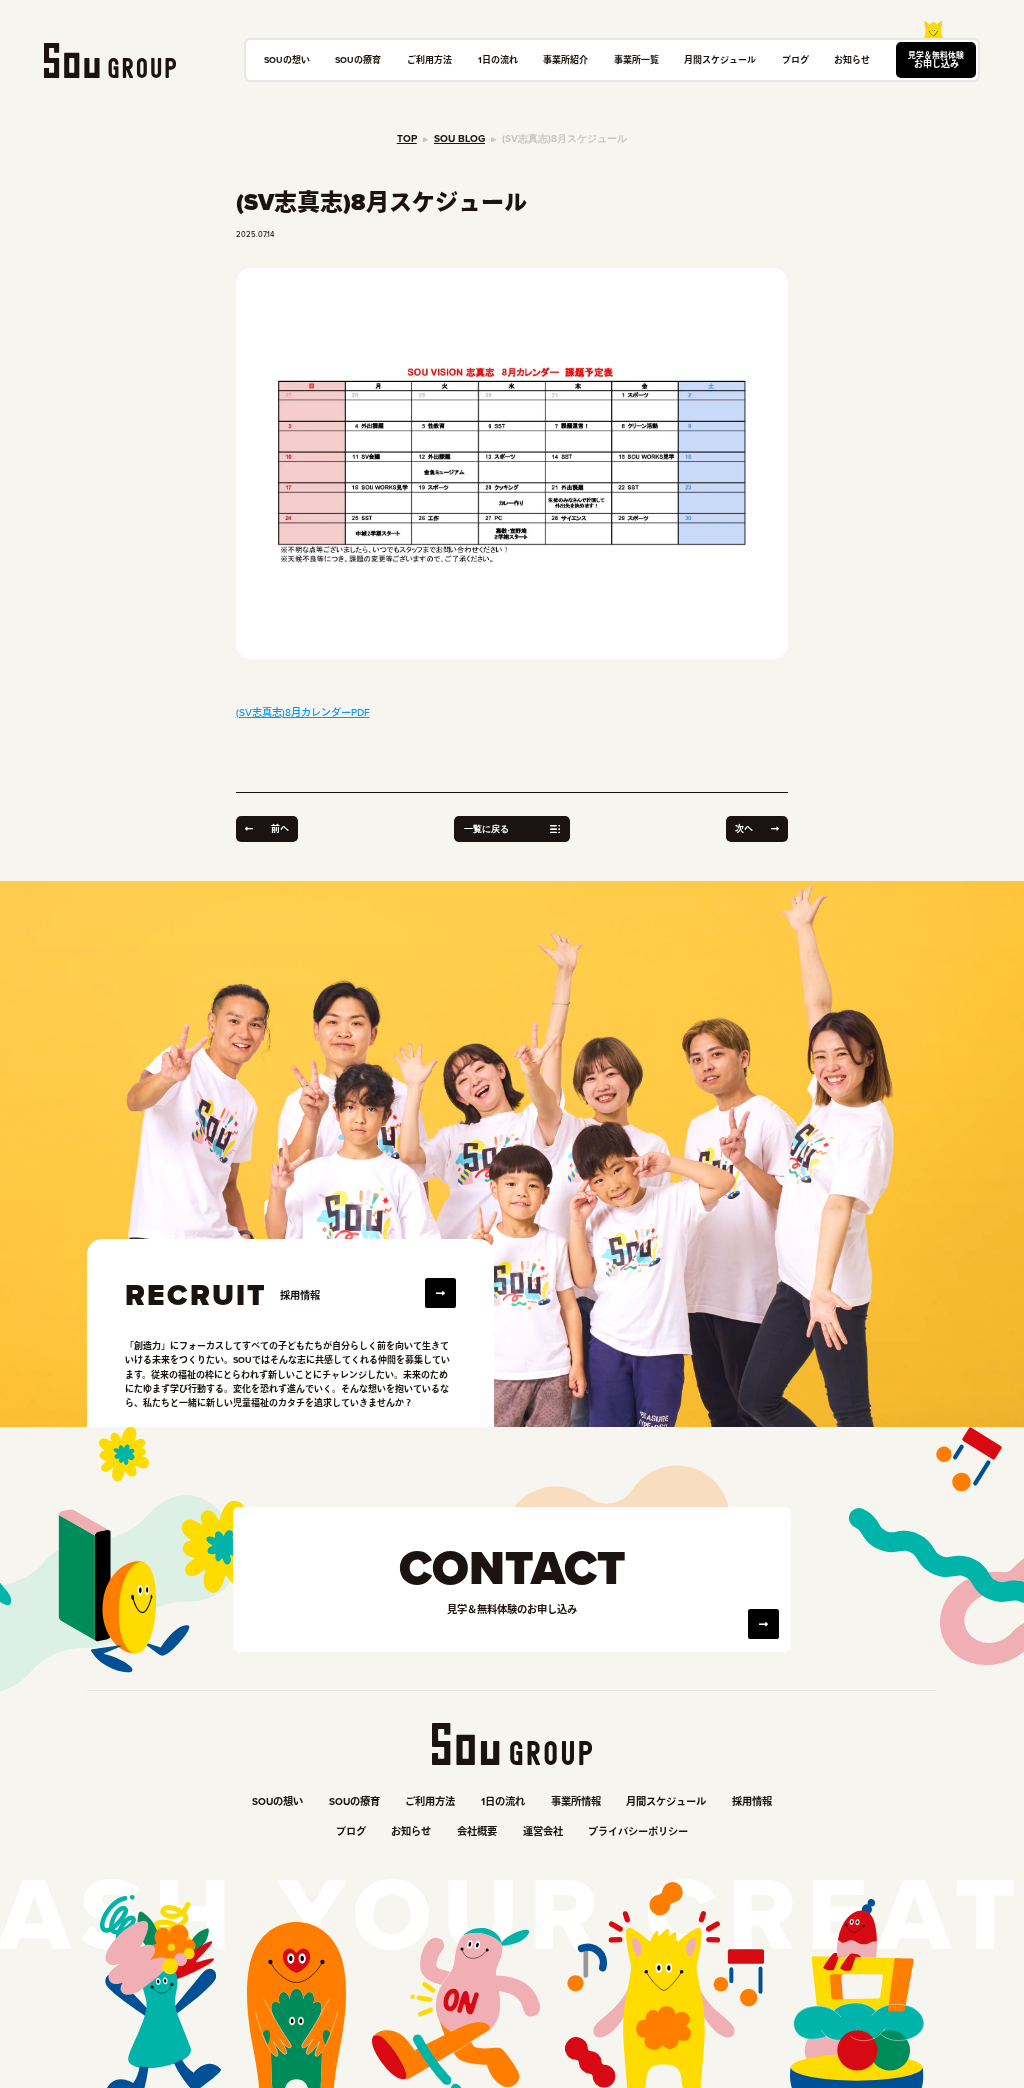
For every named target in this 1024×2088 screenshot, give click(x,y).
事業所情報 (576, 1801)
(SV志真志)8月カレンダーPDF (303, 712)
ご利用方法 (429, 59)
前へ (280, 828)
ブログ (795, 59)
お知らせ (852, 59)
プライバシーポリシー (638, 1831)
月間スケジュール (720, 59)
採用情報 (752, 1801)
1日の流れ (498, 59)
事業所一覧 (636, 59)
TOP (407, 139)
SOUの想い (287, 59)
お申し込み (936, 60)
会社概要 (477, 1831)
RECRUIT (196, 1295)
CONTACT (512, 1568)
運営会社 (543, 1831)
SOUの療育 (358, 59)
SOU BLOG (459, 139)
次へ (744, 828)
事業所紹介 (565, 59)
